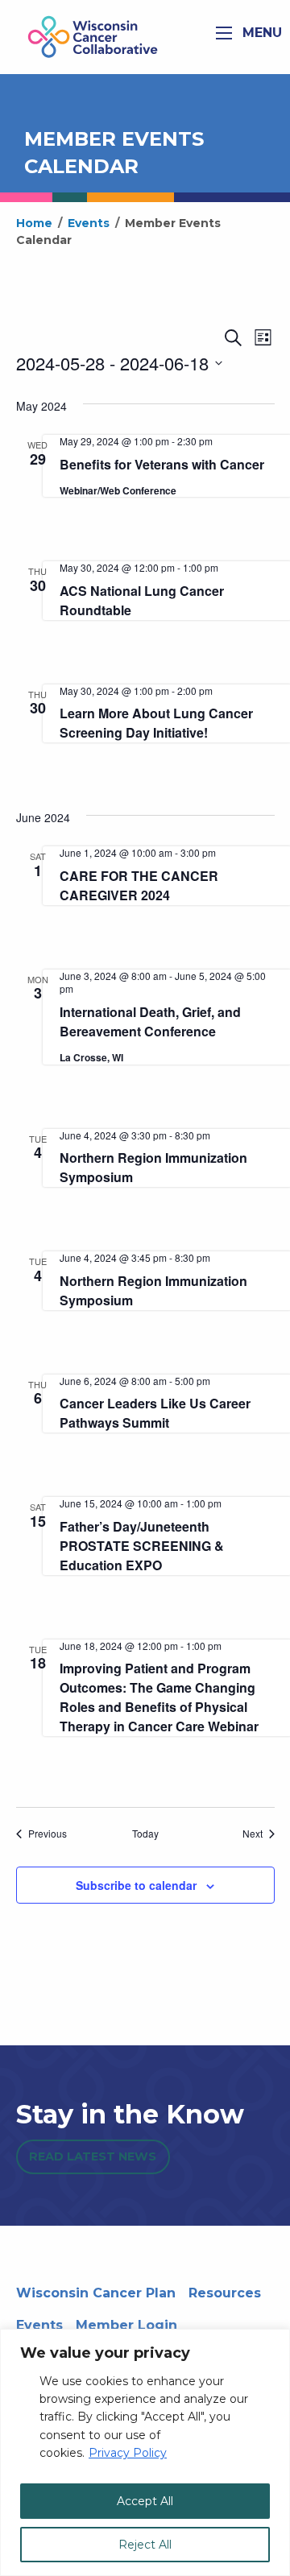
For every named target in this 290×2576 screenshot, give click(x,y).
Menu (260, 33)
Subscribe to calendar (136, 1885)
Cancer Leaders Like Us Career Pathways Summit (155, 1413)
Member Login (126, 2325)
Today (145, 1834)
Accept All (145, 2501)
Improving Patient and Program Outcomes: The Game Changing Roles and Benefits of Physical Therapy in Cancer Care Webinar (159, 1697)
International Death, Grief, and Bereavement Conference (150, 1021)
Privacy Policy (128, 2453)
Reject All (145, 2545)
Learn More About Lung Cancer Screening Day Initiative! (156, 723)
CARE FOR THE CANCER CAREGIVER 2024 (139, 885)
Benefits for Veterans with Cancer (162, 464)
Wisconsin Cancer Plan (96, 2293)
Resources (225, 2293)
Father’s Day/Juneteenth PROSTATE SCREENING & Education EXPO (142, 1546)
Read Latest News (93, 2156)
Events (39, 2325)
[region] (145, 2452)
